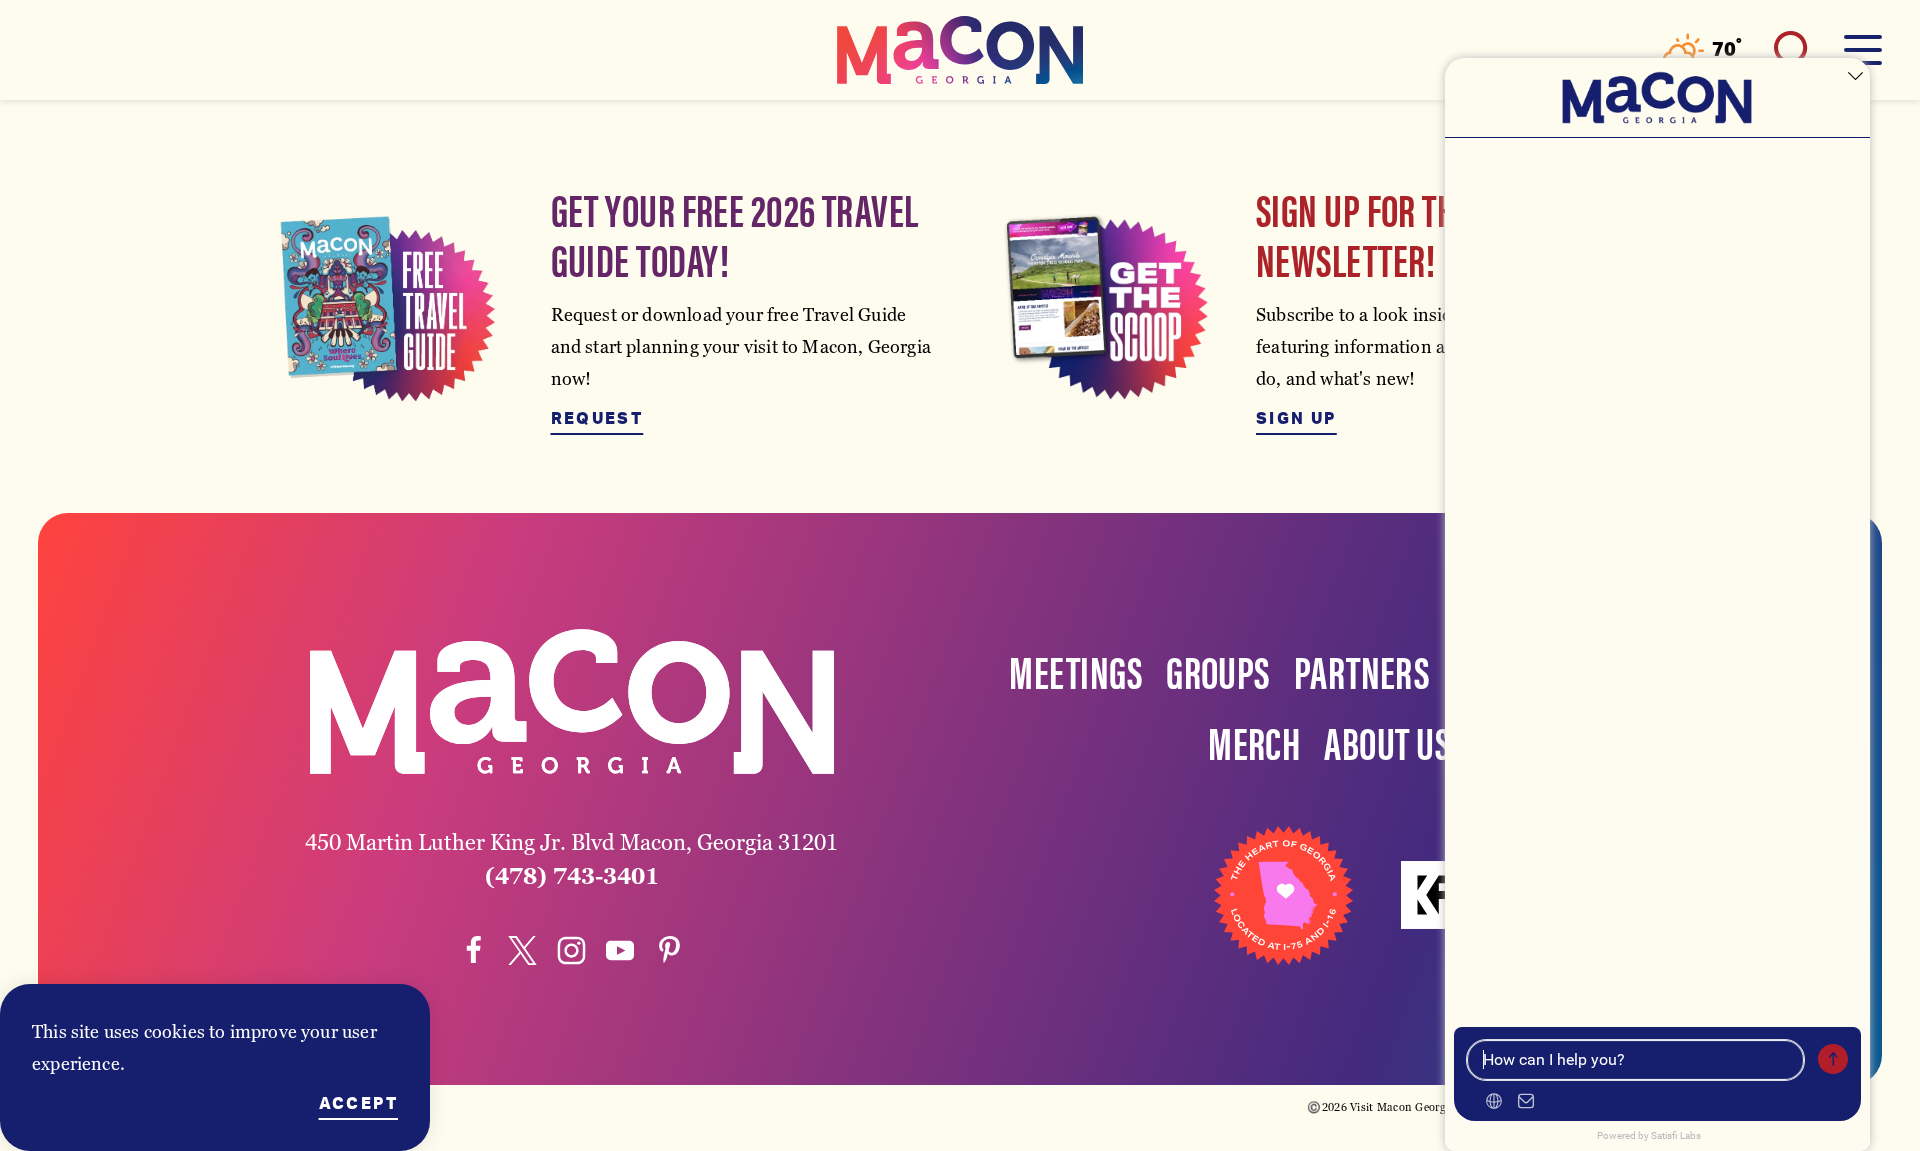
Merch (1254, 741)
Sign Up (1296, 419)
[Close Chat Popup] (1855, 78)
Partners (1362, 670)
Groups (1218, 670)
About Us (1387, 741)
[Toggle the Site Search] (1793, 50)
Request (597, 419)
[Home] (960, 50)
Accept (358, 1104)
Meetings (1075, 670)
